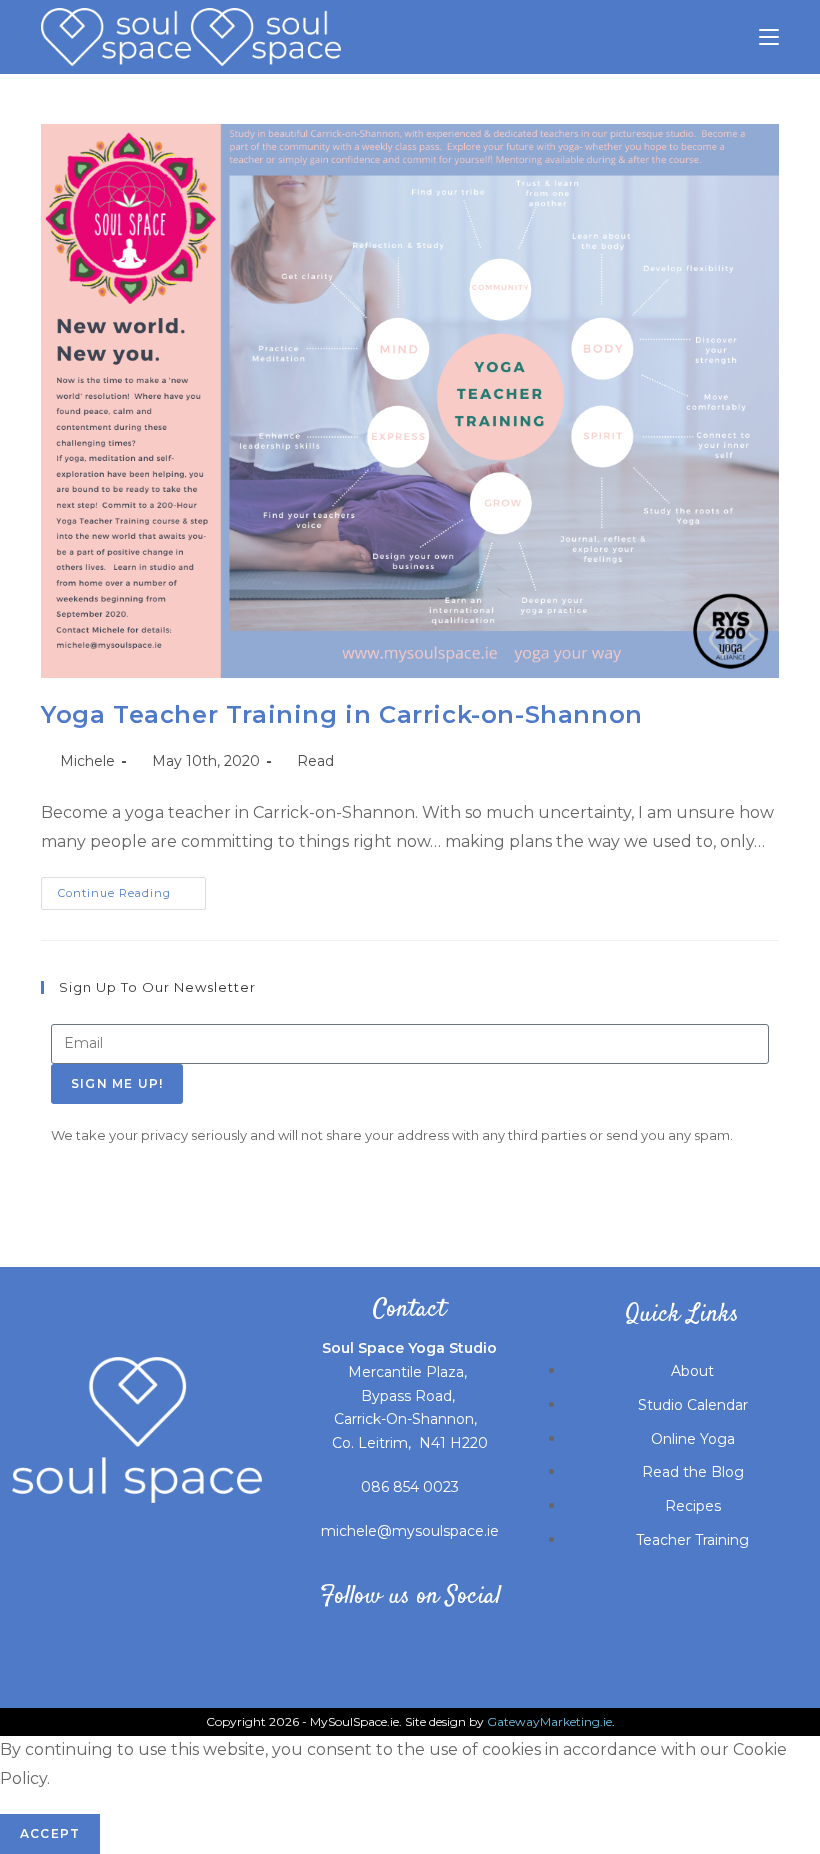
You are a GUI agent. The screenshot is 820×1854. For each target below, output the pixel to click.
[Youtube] (446, 1644)
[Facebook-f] (304, 1644)
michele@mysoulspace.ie (410, 1531)
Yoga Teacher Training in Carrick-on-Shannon (342, 714)
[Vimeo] (517, 1644)
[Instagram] (375, 1644)
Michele (87, 761)
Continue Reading (132, 888)
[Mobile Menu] (769, 37)
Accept (50, 1833)
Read (315, 761)
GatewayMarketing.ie (549, 1721)
